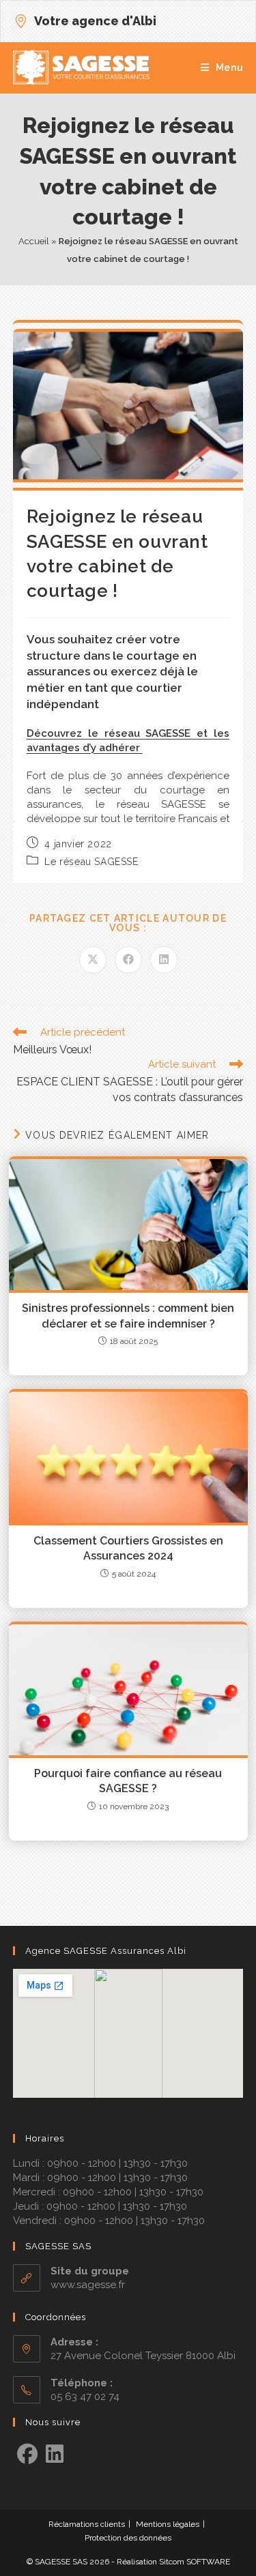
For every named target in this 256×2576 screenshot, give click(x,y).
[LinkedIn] (55, 2455)
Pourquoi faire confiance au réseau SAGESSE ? (128, 1781)
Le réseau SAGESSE (91, 862)
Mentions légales (168, 2524)
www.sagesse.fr (88, 2285)
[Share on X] (93, 960)
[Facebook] (27, 2455)
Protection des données (128, 2538)
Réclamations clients (87, 2524)
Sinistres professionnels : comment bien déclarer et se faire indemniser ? (128, 1316)
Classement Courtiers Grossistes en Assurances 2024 (128, 1548)
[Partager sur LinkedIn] (164, 960)
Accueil (34, 241)
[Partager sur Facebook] (128, 960)
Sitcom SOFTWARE (195, 2562)
